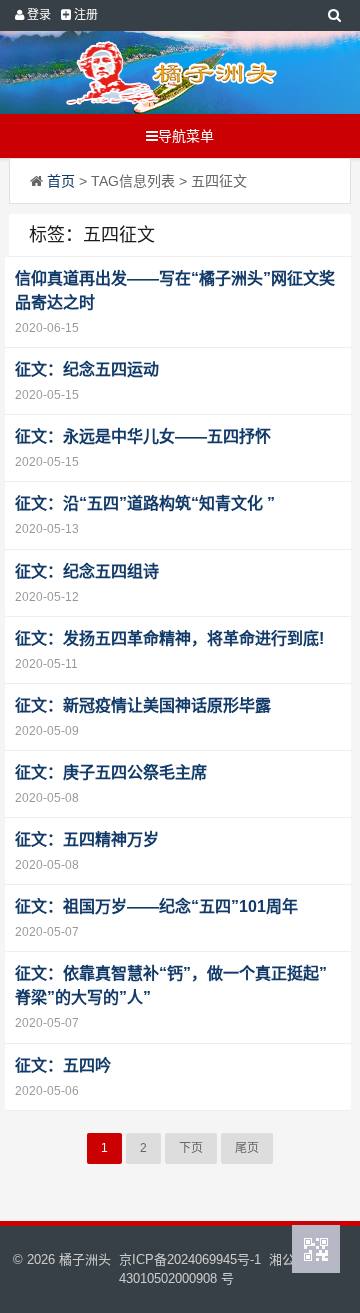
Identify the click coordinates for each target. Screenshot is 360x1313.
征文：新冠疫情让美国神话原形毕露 (143, 705)
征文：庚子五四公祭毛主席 (111, 772)
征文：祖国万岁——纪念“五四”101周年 (156, 906)
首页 (61, 181)
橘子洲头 (85, 1259)
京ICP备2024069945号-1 (190, 1259)
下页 (191, 1148)
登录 (37, 15)
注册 (84, 15)
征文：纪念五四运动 (87, 369)
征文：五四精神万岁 (87, 839)
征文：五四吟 (63, 1065)
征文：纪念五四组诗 (87, 571)
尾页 (247, 1148)
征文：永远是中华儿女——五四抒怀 (143, 436)
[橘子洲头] (171, 72)
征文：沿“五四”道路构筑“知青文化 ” (145, 503)
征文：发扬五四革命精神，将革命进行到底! (169, 638)
